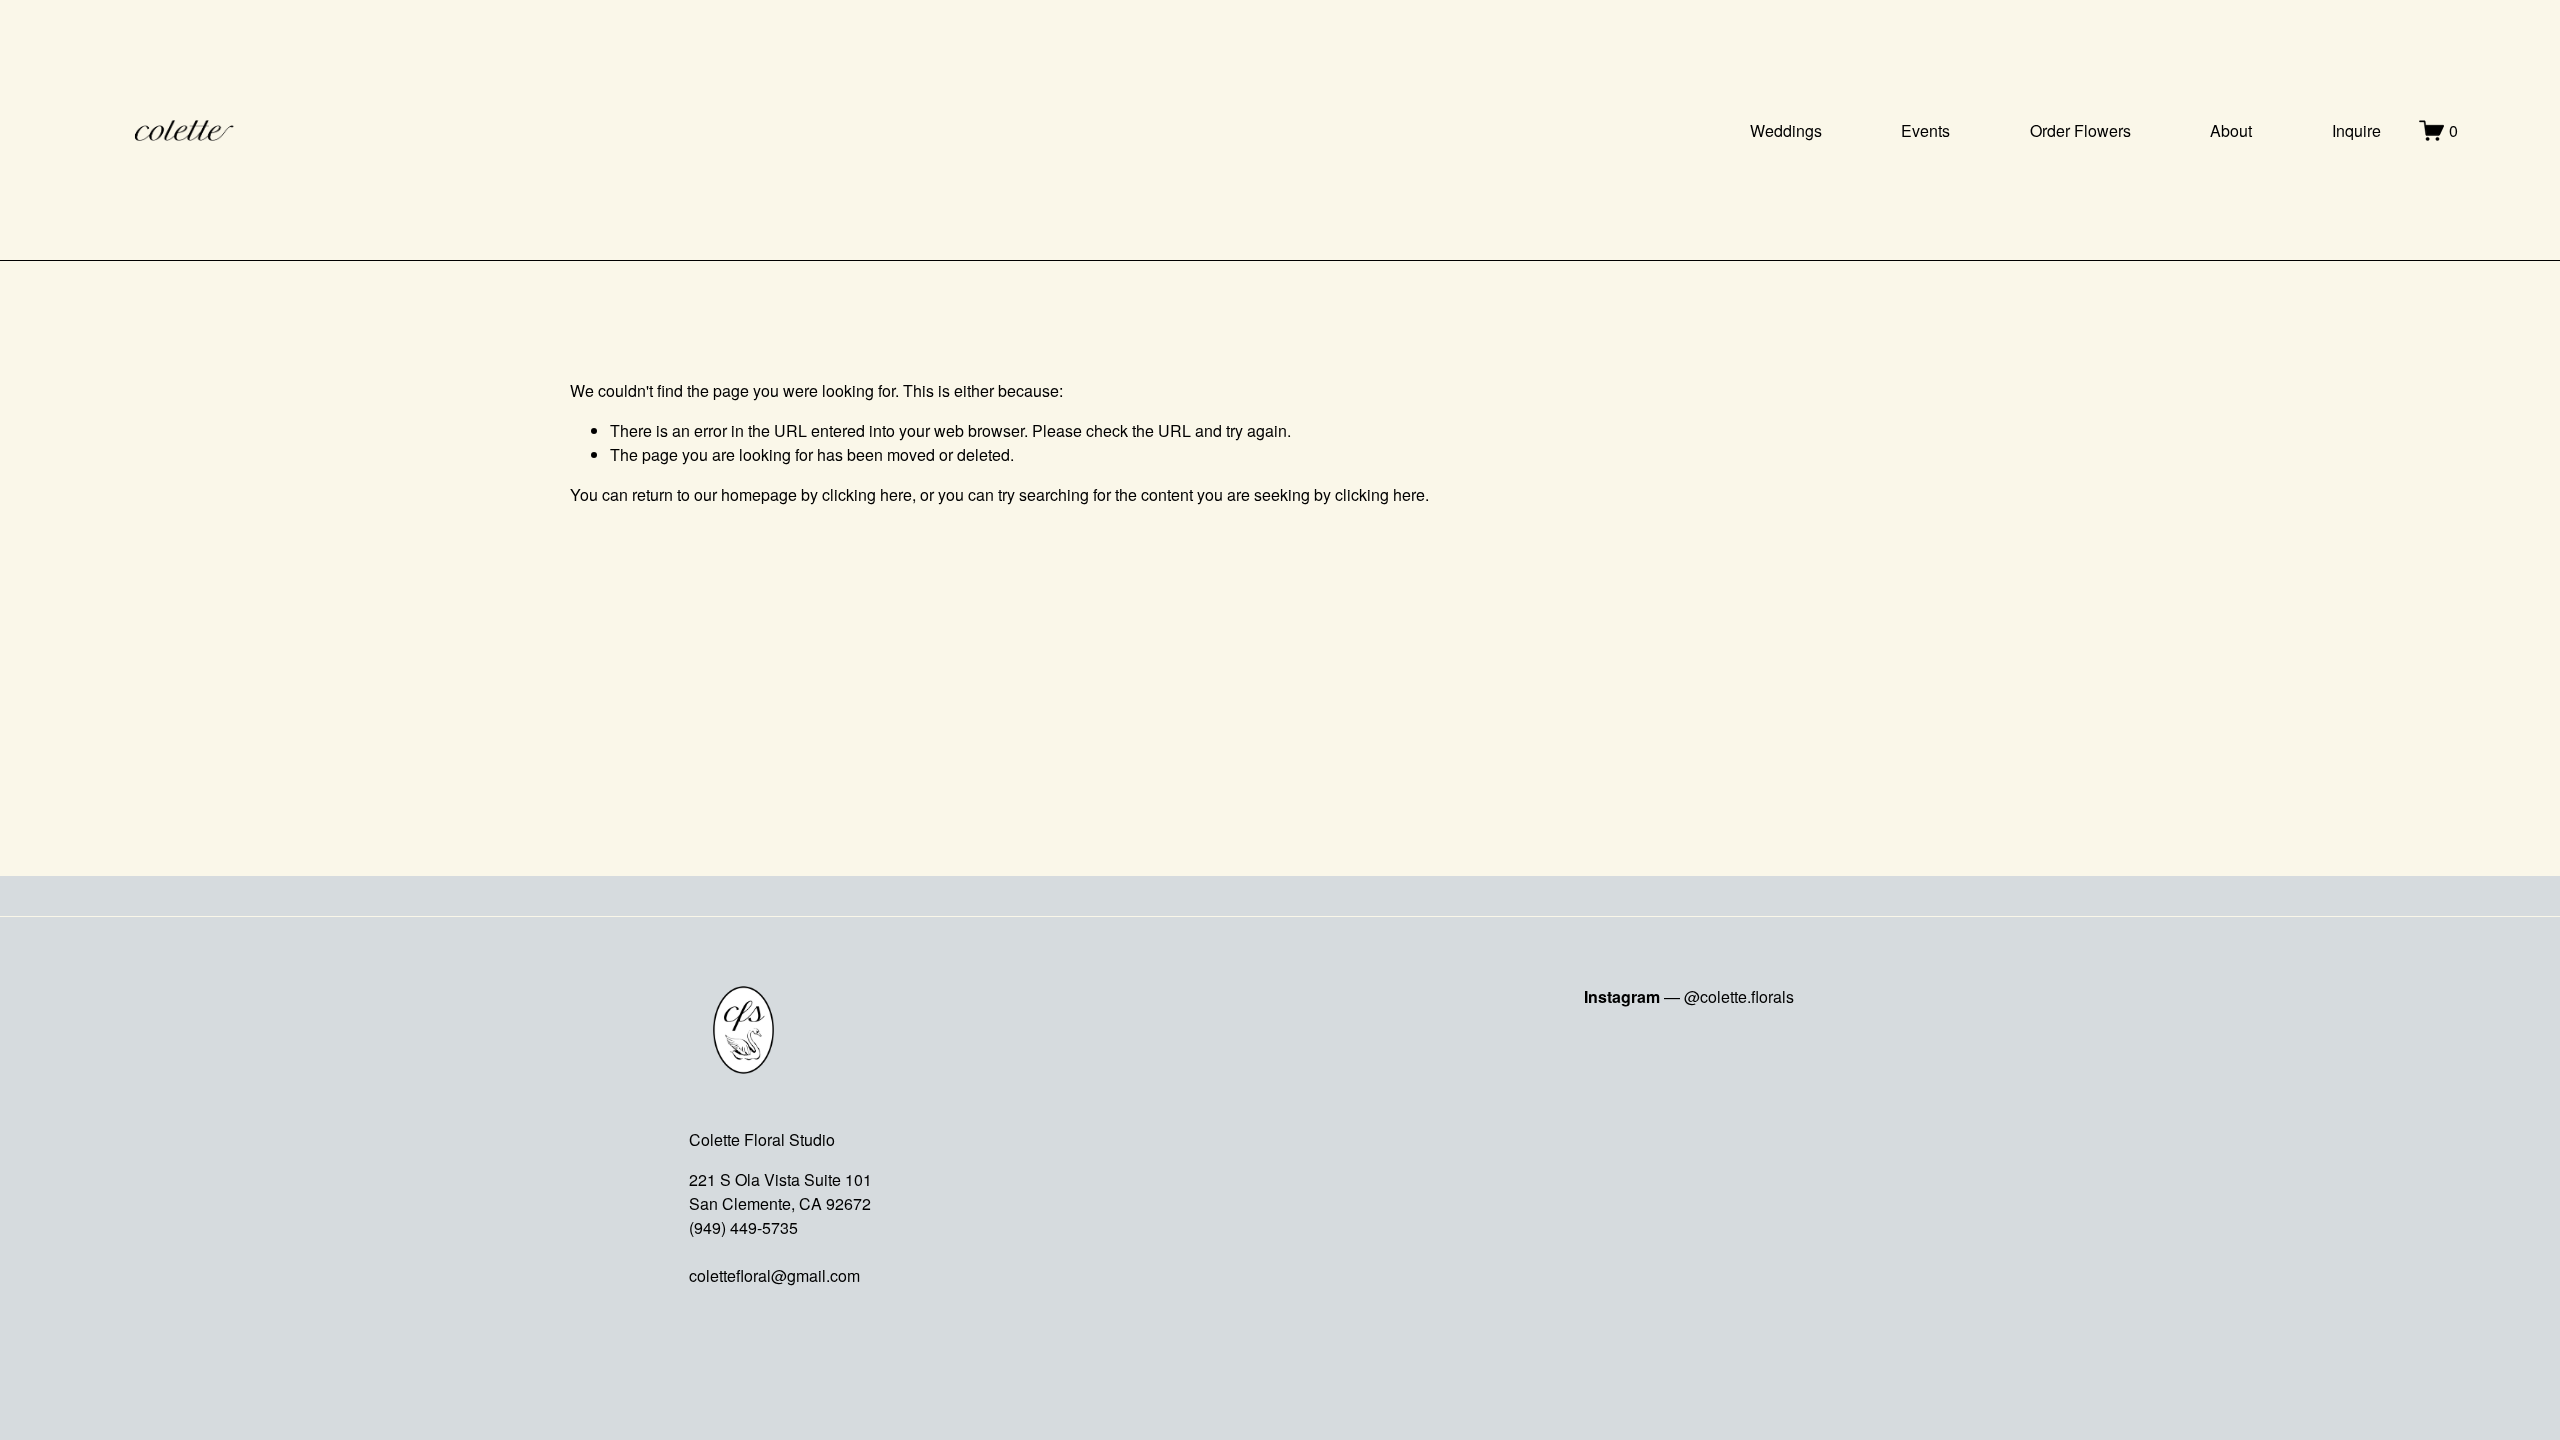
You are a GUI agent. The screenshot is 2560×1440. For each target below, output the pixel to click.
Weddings (1786, 130)
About (2231, 130)
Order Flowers (2080, 130)
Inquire (2356, 130)
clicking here (867, 494)
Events (1925, 130)
